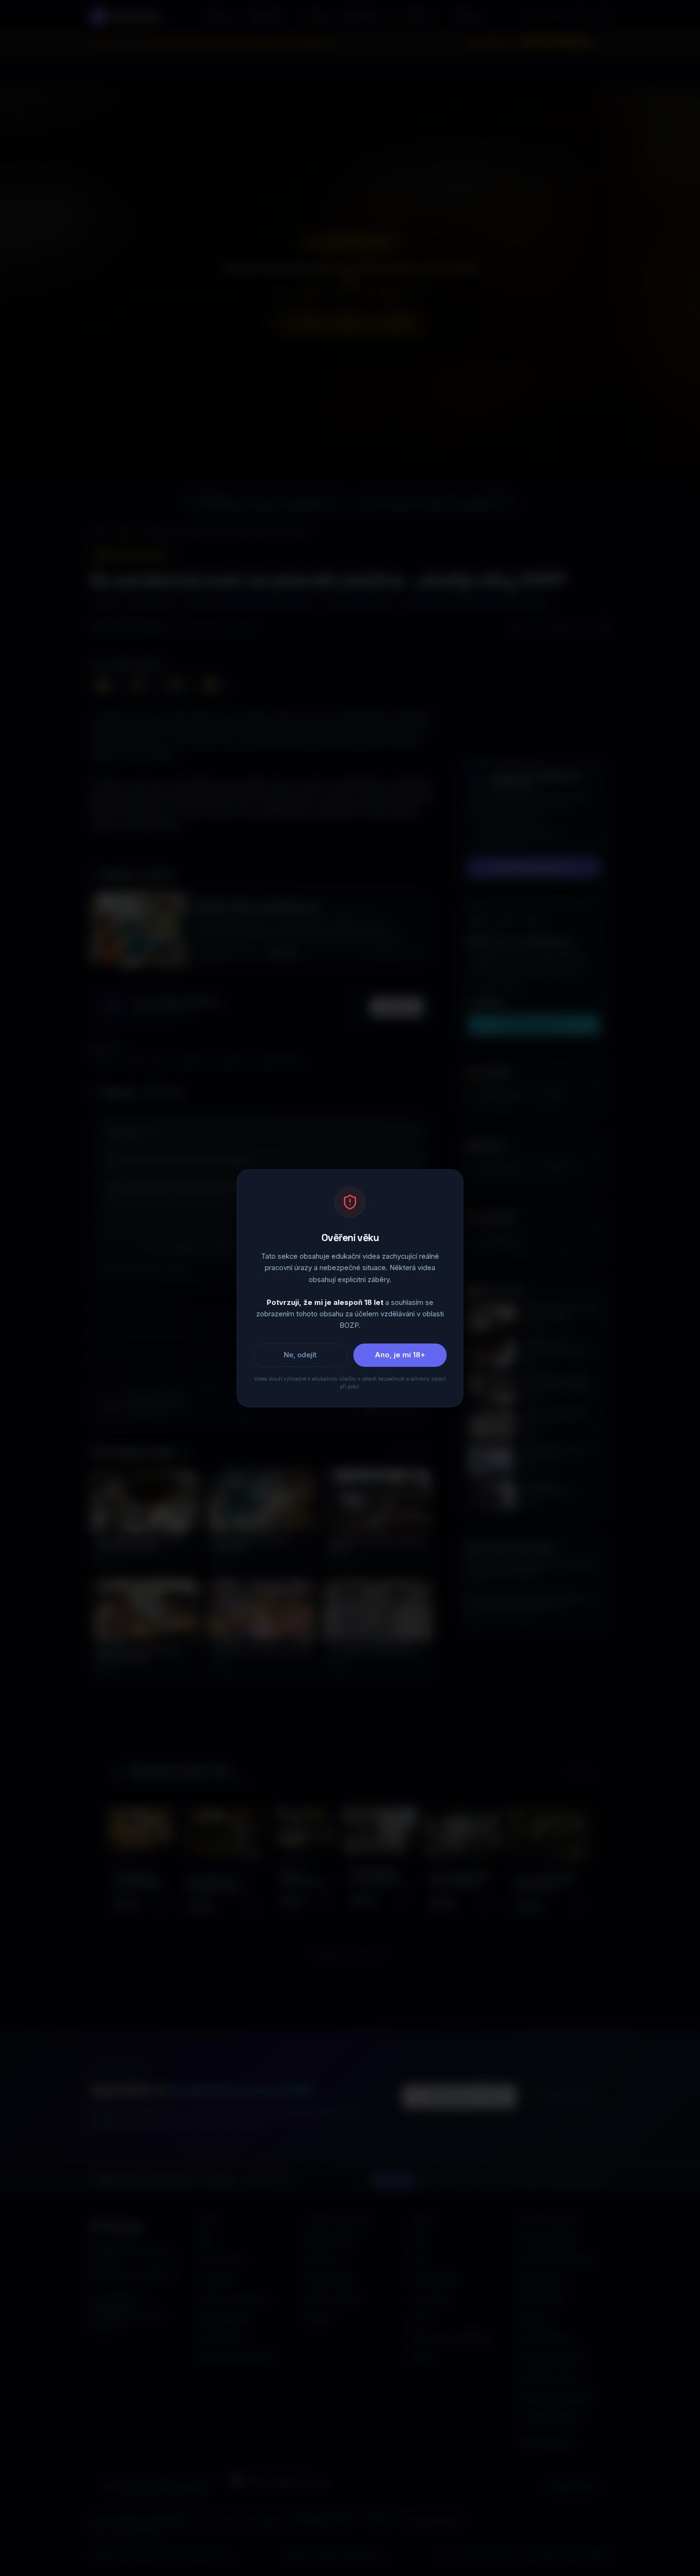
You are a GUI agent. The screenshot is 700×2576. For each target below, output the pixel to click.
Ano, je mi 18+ (400, 1354)
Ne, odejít (300, 1354)
